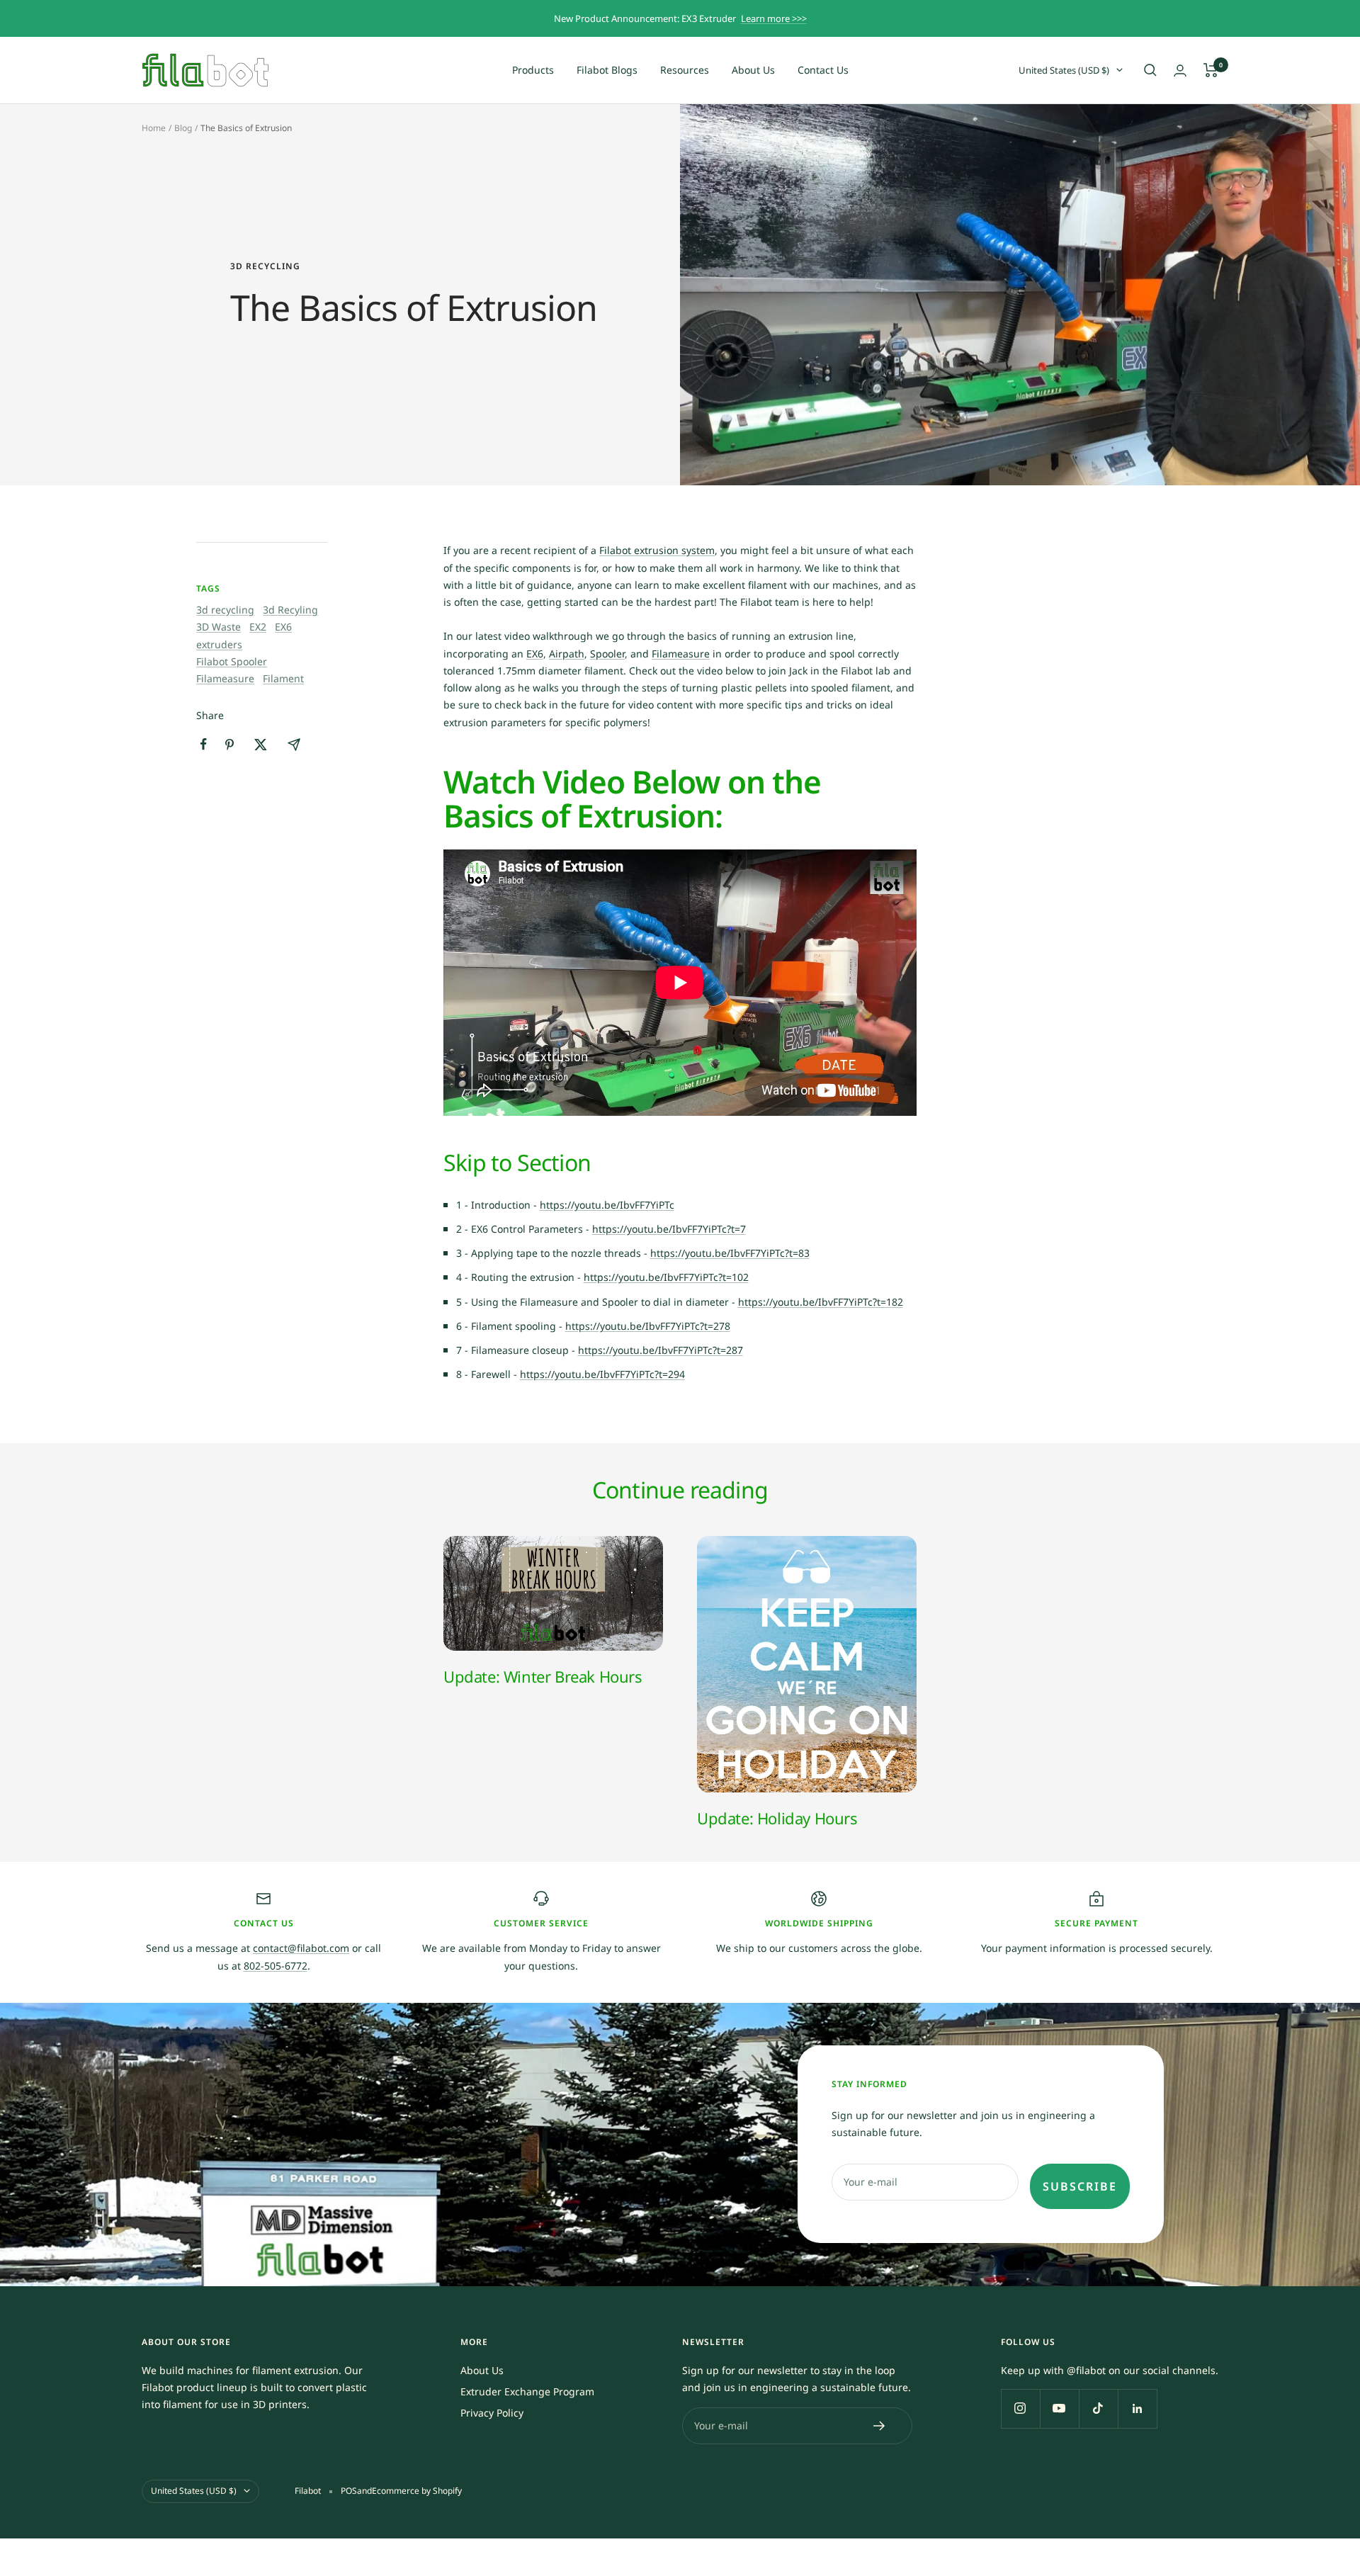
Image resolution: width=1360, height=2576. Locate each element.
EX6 (283, 627)
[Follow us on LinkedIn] (1137, 2408)
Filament (283, 678)
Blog (183, 128)
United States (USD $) (1064, 70)
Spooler (607, 654)
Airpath (567, 654)
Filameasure (225, 678)
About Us (753, 70)
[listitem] (204, 744)
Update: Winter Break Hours (543, 1676)
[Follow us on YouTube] (1059, 2408)
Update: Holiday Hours (777, 1818)
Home (154, 128)
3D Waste (219, 627)
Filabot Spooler (232, 661)
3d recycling (265, 267)
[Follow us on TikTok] (1098, 2408)
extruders (219, 644)
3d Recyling (290, 610)
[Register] (879, 2426)
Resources (685, 70)
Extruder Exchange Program (527, 2391)
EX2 (258, 627)
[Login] (1180, 70)
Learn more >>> (774, 18)
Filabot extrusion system (657, 550)
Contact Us (823, 70)
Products (533, 70)
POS (349, 2491)
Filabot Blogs (607, 70)
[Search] (1150, 70)
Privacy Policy (492, 2413)
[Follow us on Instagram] (1020, 2408)
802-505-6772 (276, 1966)
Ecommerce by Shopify (417, 2491)
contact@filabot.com (301, 1948)
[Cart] (1211, 70)
